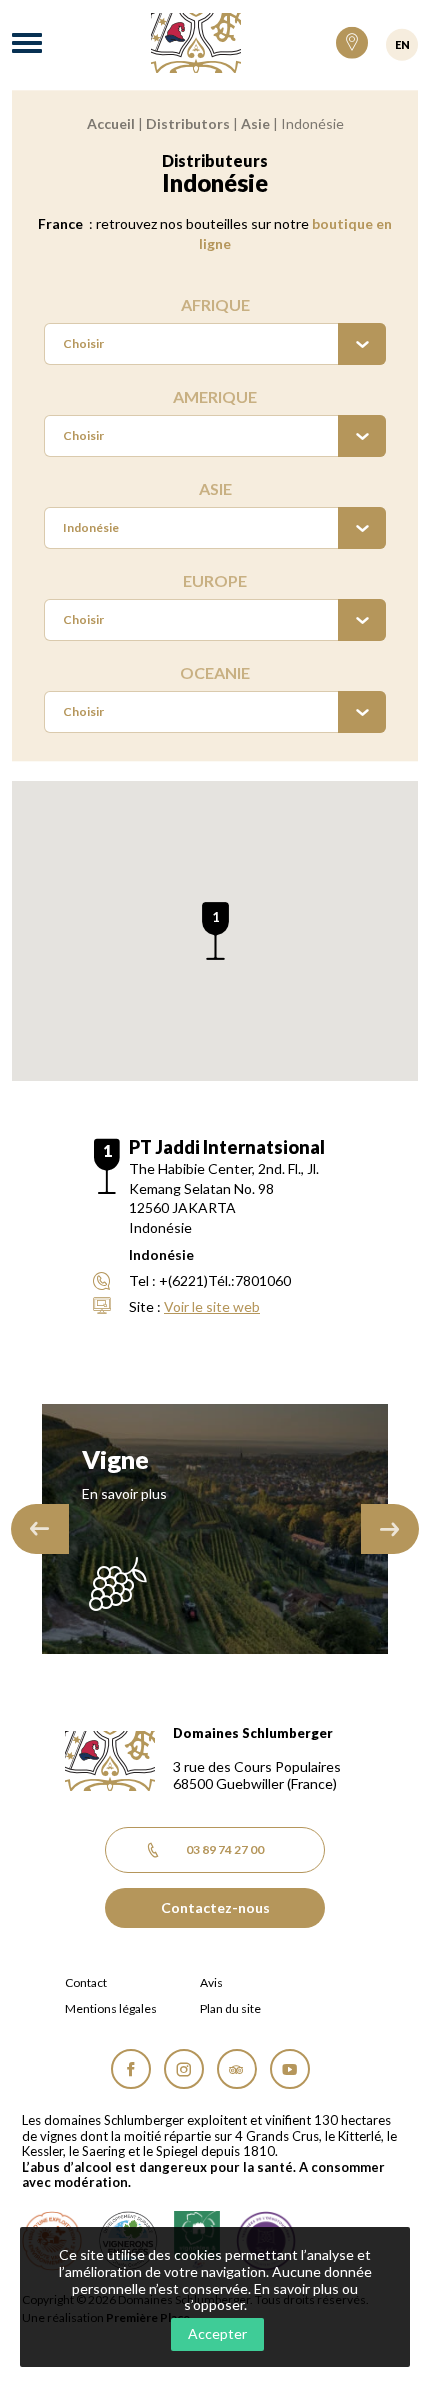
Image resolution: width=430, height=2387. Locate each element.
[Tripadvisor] (237, 2069)
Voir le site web (212, 1306)
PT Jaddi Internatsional (227, 1147)
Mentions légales (111, 2009)
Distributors (188, 123)
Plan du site (230, 2009)
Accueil (111, 123)
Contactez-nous (215, 1907)
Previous (40, 1529)
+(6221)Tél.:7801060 (225, 1280)
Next (390, 1529)
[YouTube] (290, 2069)
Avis (211, 1983)
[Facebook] (131, 2069)
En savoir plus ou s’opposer (271, 2297)
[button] (215, 931)
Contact (86, 1983)
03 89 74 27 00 (225, 1849)
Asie (255, 123)
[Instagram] (184, 2069)
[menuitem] (215, 344)
